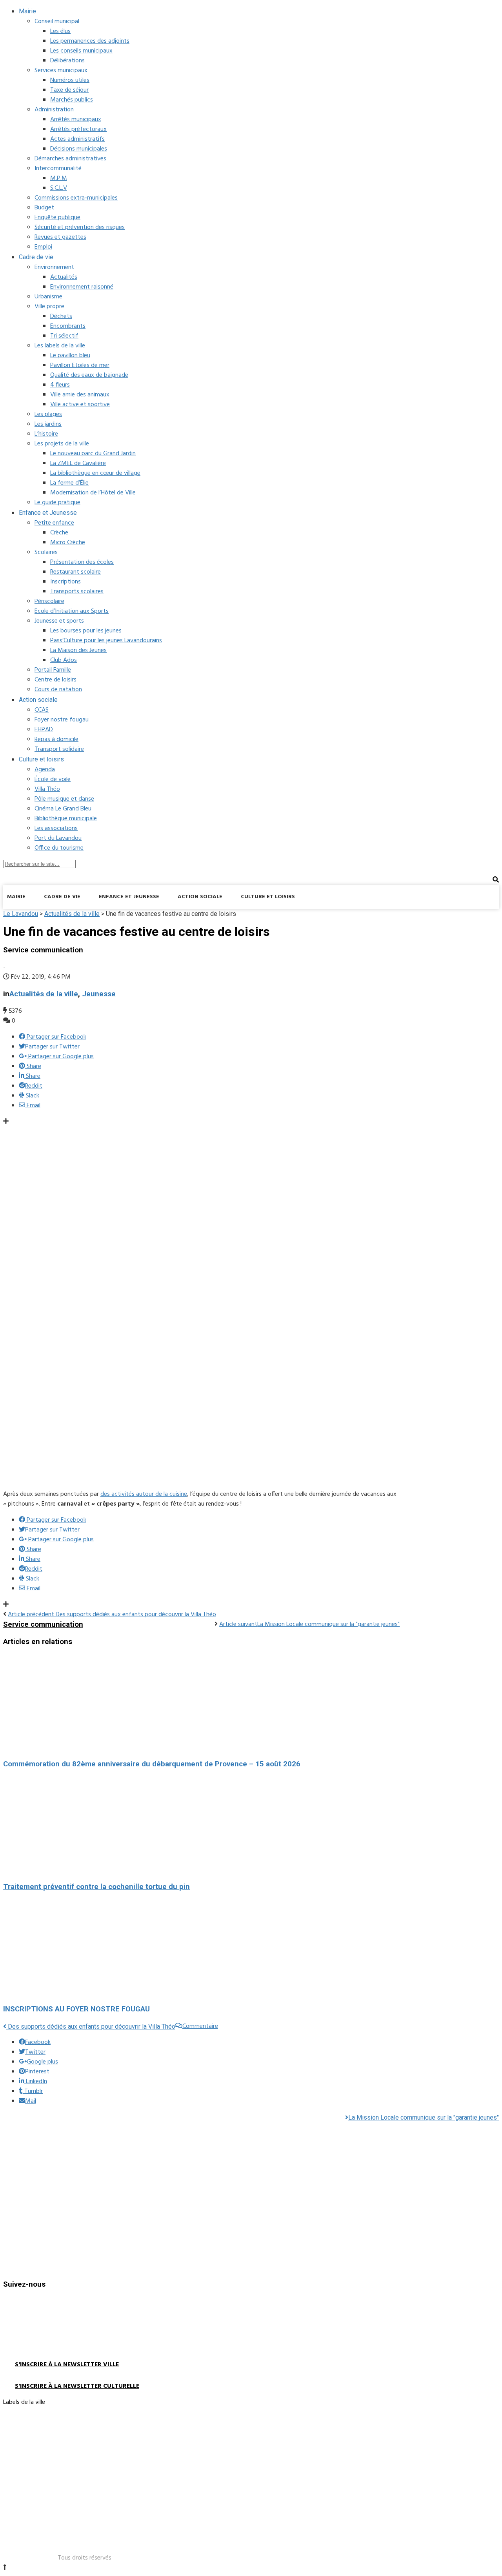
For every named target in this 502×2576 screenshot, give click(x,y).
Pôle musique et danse (64, 799)
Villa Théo (47, 789)
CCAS (42, 710)
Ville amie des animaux (80, 395)
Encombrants (68, 326)
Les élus (60, 31)
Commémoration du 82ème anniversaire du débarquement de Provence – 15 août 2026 (152, 1764)
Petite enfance (54, 523)
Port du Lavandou (58, 838)
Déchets (61, 316)
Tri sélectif (64, 336)
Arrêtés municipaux (76, 120)
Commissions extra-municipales (76, 198)
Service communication (43, 950)
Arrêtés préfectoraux (78, 129)
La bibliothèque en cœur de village (95, 473)
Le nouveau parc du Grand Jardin (93, 454)
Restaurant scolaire (75, 572)
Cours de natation (58, 690)
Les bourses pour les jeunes (86, 631)
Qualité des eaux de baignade (89, 375)
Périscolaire (49, 601)
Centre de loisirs (55, 680)
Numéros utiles (70, 80)
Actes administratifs (77, 139)
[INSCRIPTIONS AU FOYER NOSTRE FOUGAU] (201, 1948)
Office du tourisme (59, 848)
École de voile (53, 779)
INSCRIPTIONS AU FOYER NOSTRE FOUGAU (76, 2009)
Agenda (45, 770)
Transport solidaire (59, 749)
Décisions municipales (79, 149)
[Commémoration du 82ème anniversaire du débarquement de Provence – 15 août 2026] (201, 1703)
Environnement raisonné (82, 287)
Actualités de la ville (44, 994)
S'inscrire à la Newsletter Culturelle (77, 2386)
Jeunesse (99, 994)
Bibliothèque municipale (66, 819)
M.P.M (59, 178)
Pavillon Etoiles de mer (80, 365)
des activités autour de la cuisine (144, 1494)
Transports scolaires (77, 592)
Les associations (56, 828)
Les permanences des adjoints (90, 41)
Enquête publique (57, 218)
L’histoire (46, 434)
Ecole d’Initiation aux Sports (72, 611)
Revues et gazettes (60, 237)
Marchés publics (72, 100)
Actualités (64, 277)
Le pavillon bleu (70, 356)
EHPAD (44, 730)
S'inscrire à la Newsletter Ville (67, 2365)
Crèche (59, 533)
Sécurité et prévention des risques (80, 227)
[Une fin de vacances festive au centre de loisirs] (238, 1478)
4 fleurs (60, 385)
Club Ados (64, 660)
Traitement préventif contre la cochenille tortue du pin (96, 1887)
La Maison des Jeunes (78, 650)
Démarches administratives (70, 159)
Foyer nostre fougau (62, 720)
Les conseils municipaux (81, 51)
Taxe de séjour (69, 90)
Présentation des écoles (82, 562)
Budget (44, 208)
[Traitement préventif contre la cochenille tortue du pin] (201, 1826)
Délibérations (67, 61)
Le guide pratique (57, 503)
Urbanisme (48, 297)
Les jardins (48, 424)
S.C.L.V (59, 188)
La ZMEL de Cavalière (78, 463)
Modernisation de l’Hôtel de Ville (93, 493)
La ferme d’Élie (69, 483)
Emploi (43, 247)
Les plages (48, 414)
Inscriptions (65, 582)
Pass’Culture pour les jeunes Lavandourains (106, 641)
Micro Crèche (68, 543)
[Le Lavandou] (62, 917)
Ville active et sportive (80, 405)
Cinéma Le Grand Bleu (63, 809)
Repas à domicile (56, 739)
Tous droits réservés (85, 2558)
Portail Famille (53, 670)
